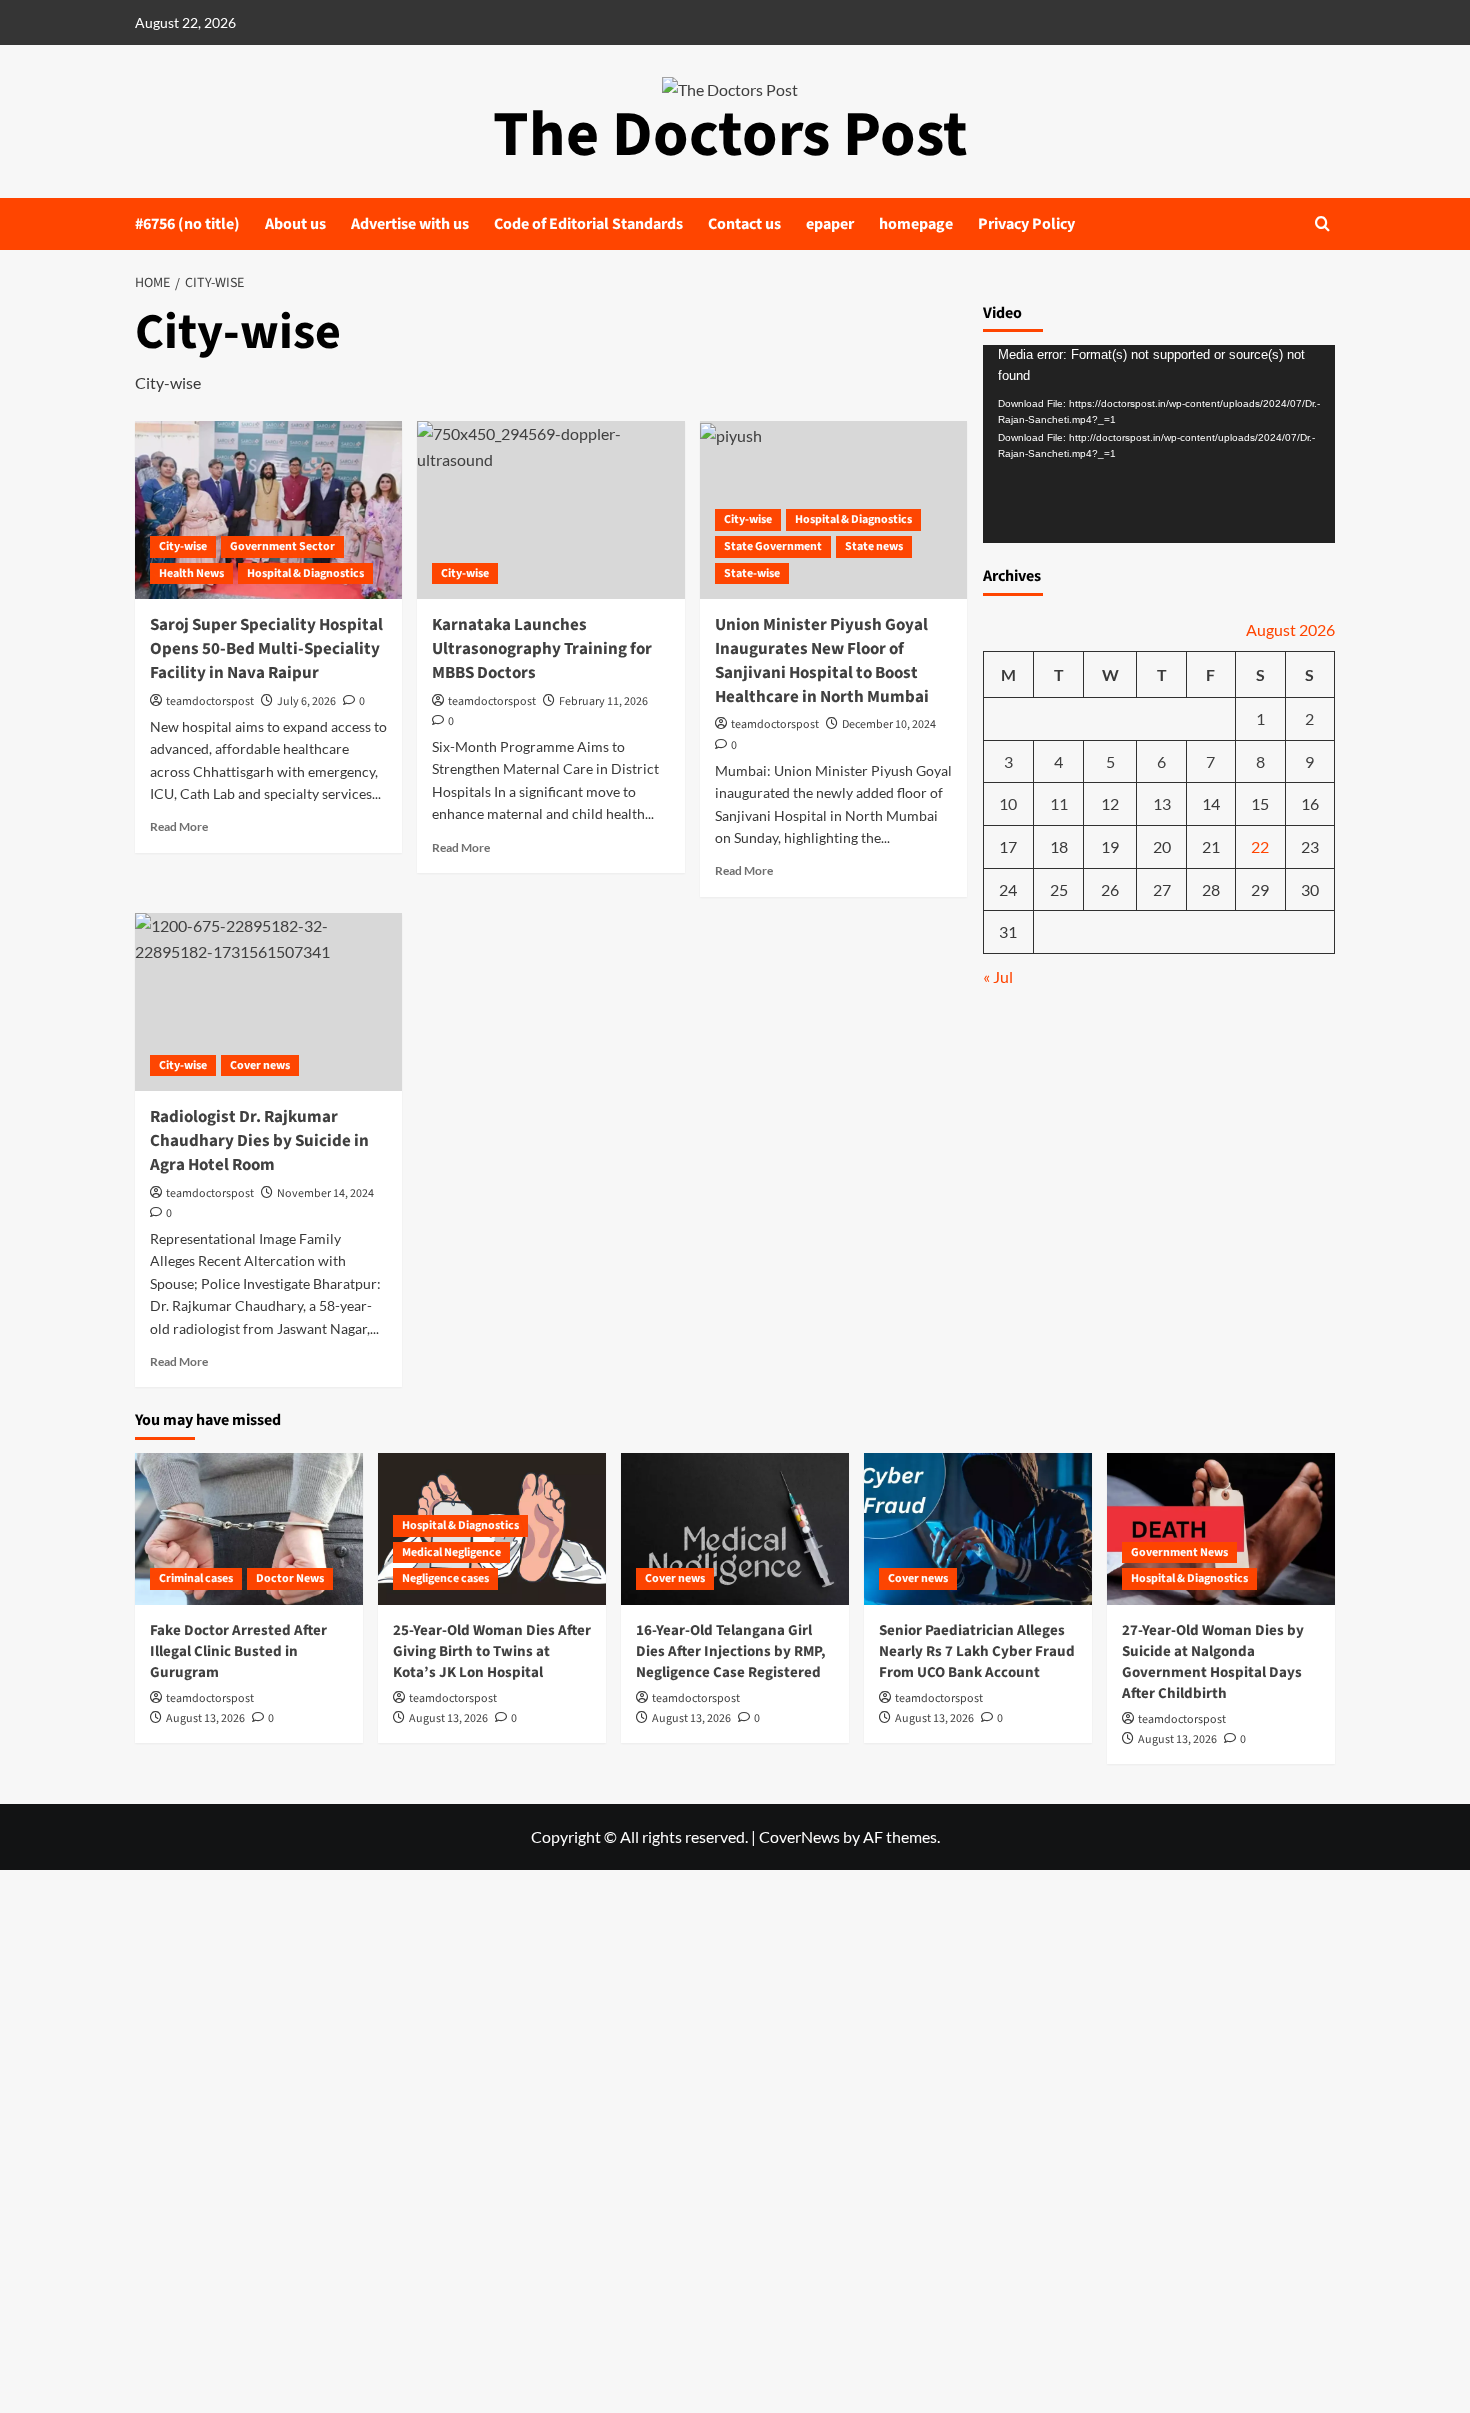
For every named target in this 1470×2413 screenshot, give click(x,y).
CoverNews (799, 1836)
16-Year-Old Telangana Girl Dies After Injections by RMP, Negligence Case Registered (731, 1651)
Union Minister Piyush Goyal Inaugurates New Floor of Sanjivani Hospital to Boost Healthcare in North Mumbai (822, 660)
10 (1008, 804)
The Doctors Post (730, 135)
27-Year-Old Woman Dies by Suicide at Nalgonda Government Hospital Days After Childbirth (1213, 1662)
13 (1162, 804)
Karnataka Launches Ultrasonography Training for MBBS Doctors (542, 649)
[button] (1322, 223)
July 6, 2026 (306, 701)
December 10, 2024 (889, 724)
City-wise (183, 546)
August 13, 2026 (205, 1718)
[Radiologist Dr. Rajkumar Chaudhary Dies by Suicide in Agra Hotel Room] (268, 1002)
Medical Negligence (451, 1552)
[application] (1159, 445)
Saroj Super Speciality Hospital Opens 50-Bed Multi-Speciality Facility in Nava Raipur (266, 649)
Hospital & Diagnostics (305, 573)
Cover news (260, 1065)
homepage (916, 224)
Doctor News (290, 1578)
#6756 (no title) (187, 224)
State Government (773, 546)
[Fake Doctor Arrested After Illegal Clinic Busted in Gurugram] (249, 1529)
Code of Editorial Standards (588, 224)
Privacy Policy (1026, 224)
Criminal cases (196, 1578)
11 (1059, 804)
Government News (1179, 1552)
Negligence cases (445, 1578)
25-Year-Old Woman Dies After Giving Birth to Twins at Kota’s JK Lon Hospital (492, 1651)
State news (874, 546)
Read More (179, 826)
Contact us (744, 224)
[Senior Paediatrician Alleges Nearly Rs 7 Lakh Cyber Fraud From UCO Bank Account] (978, 1529)
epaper (830, 224)
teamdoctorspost (210, 701)
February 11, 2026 (603, 701)
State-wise (752, 573)
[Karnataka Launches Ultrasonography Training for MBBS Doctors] (550, 510)
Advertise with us (410, 224)
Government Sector (282, 546)
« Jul (998, 977)
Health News (191, 573)
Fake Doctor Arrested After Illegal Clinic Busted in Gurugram (238, 1651)
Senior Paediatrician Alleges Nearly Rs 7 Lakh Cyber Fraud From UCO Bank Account (977, 1651)
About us (295, 224)
